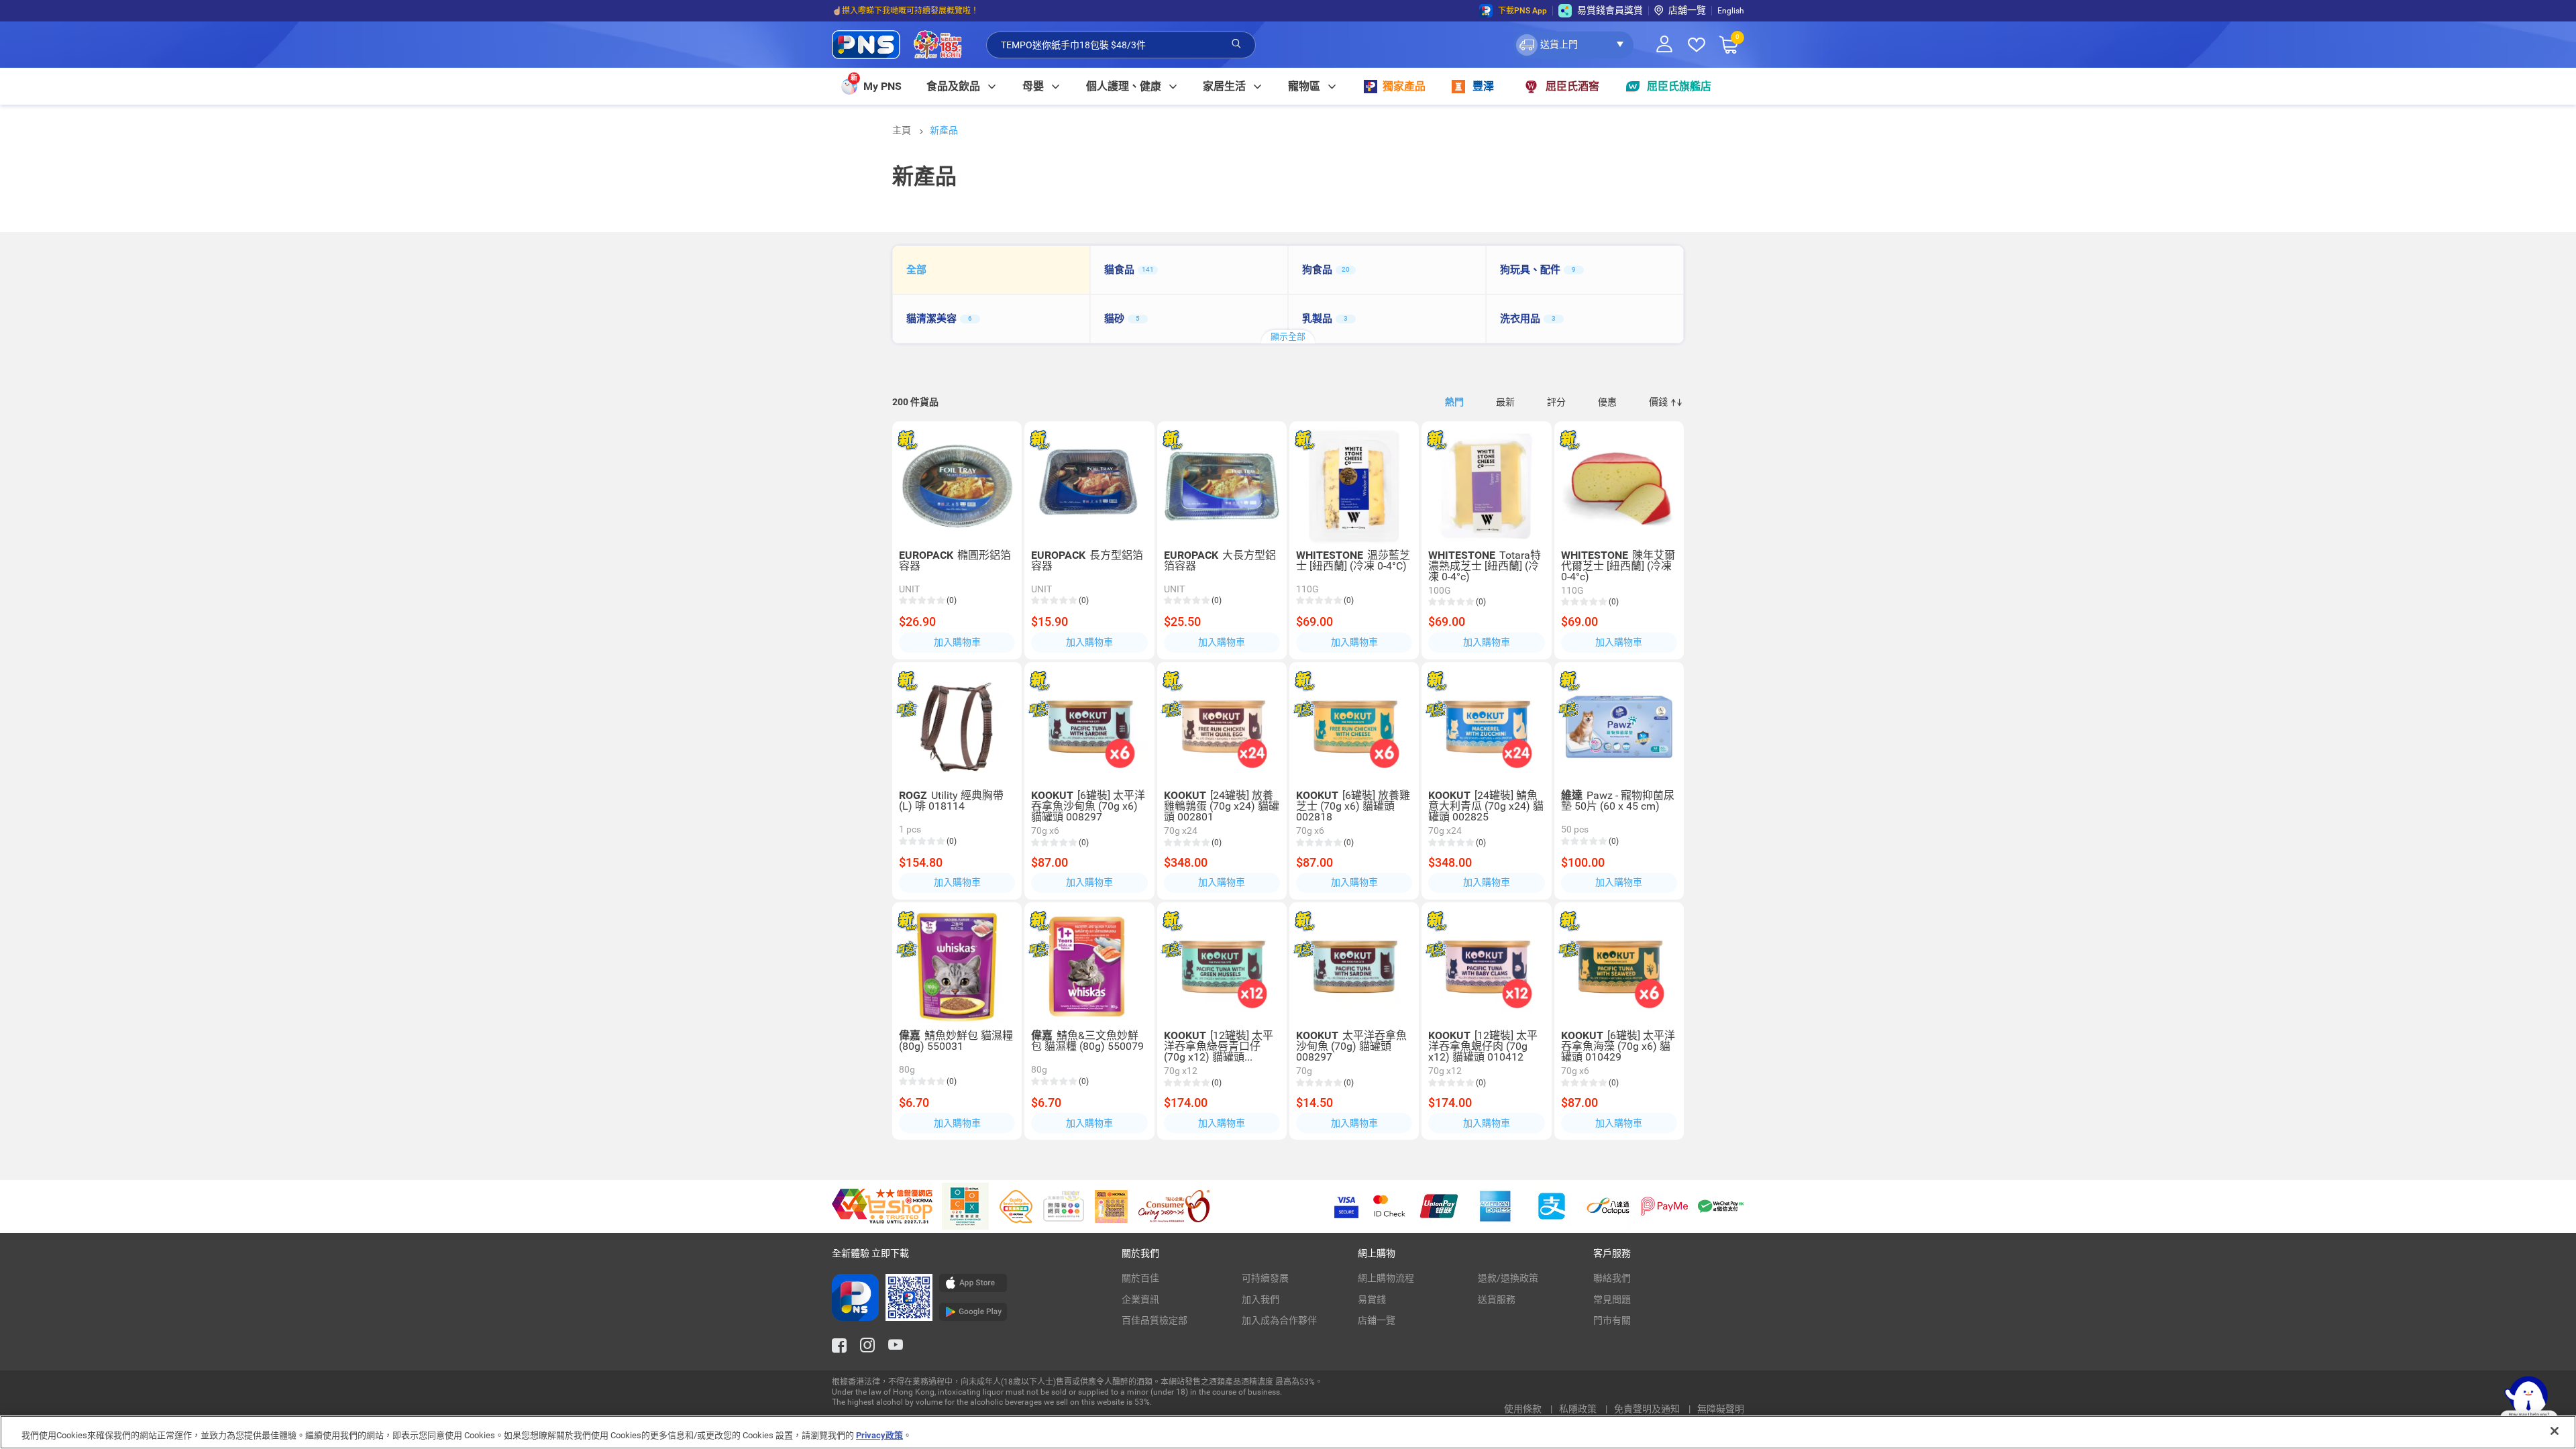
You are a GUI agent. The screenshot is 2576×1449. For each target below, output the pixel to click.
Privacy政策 (879, 1435)
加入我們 (1260, 1299)
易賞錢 (1372, 1299)
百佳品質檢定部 (1155, 1320)
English (1731, 11)
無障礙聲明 (1721, 1409)
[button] (1573, 45)
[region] (1288, 1432)
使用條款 (1524, 1409)
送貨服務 (1497, 1299)
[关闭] (2555, 1431)
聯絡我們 (1612, 1278)
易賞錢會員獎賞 (1610, 10)
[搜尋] (1236, 44)
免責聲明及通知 (1648, 1409)
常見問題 (1612, 1299)
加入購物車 (957, 642)
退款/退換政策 (1508, 1278)
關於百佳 (1140, 1278)
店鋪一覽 (1377, 1320)
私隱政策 (1579, 1409)
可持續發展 (1265, 1278)
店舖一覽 (1687, 10)
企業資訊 (1140, 1299)
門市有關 (1612, 1320)
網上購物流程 (1386, 1278)
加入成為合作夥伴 (1279, 1320)
